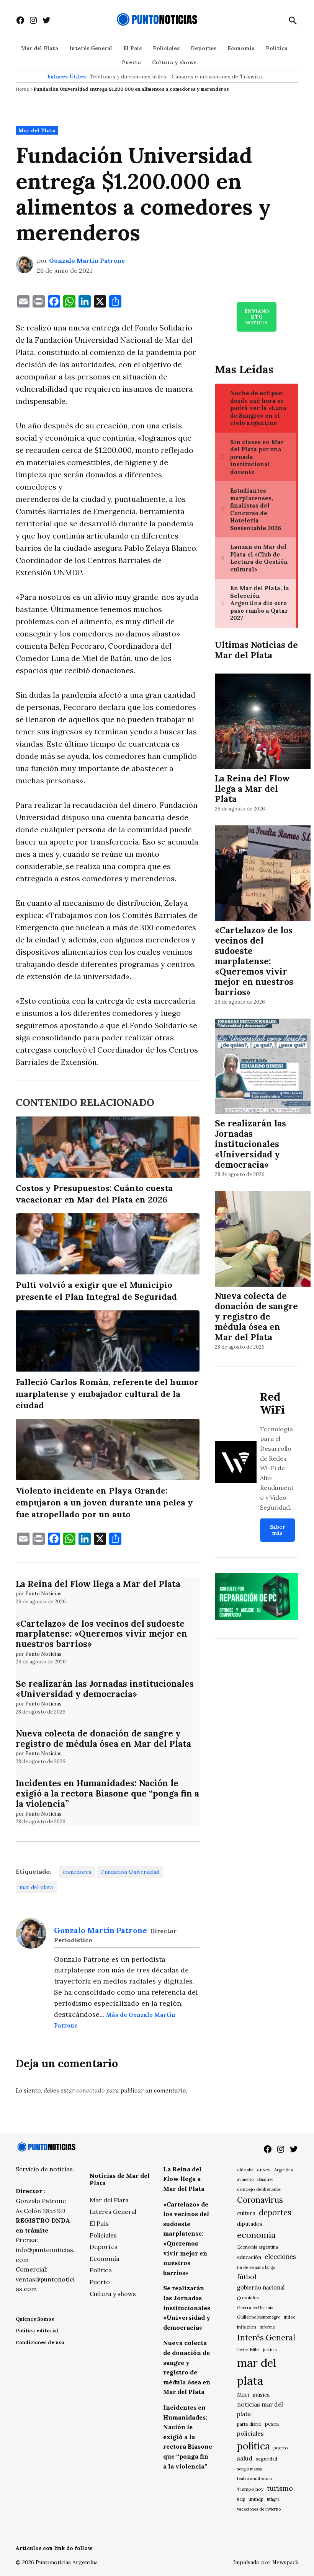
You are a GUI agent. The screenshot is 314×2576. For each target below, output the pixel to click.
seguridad (267, 2459)
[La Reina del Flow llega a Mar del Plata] (263, 723)
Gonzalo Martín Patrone (87, 260)
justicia (270, 2350)
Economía (241, 48)
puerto (281, 2448)
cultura (246, 2213)
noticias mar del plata (260, 2409)
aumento (245, 2179)
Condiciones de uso (40, 2342)
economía (256, 2235)
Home (22, 89)
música (261, 2395)
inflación (247, 2327)
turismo (280, 2488)
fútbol (247, 2277)
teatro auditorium (254, 2478)
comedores (77, 1872)
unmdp (256, 2499)
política (253, 2446)
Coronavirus (260, 2200)
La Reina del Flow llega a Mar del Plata (98, 1584)
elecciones (280, 2256)
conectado (90, 2090)
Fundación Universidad (130, 1872)
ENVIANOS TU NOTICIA (257, 317)
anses (264, 2170)
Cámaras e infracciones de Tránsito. (217, 76)
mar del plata (36, 1887)
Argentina (284, 2170)
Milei (243, 2395)
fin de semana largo (256, 2267)
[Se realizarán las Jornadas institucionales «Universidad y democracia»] (263, 1068)
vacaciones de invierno (259, 2509)
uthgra (273, 2499)
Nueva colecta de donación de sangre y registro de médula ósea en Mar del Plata (103, 1738)
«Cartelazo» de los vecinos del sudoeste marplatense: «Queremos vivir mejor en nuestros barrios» (101, 1634)
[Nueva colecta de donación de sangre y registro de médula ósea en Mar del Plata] (263, 1240)
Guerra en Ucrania (255, 2307)
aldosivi (245, 2170)
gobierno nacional (261, 2288)
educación (249, 2257)
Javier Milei (248, 2350)
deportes (275, 2213)
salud (245, 2458)
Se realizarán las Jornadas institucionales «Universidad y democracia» (105, 1689)
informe (267, 2327)
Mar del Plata (40, 48)
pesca (272, 2424)
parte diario (249, 2424)
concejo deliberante (259, 2189)
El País (132, 48)
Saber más (277, 1530)
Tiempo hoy (250, 2489)
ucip (241, 2499)
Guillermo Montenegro (259, 2317)
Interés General (91, 48)
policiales (250, 2433)
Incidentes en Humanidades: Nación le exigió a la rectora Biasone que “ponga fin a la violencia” (107, 1793)
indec (289, 2317)
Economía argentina (258, 2247)
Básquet (265, 2179)
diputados (250, 2224)
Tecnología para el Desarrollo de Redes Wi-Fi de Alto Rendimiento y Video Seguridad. (277, 1468)
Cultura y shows (174, 62)
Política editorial (37, 2331)
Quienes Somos (35, 2319)
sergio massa (249, 2469)
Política (277, 48)
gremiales (248, 2297)
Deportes (204, 48)
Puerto (131, 62)
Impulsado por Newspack (266, 2562)
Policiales (166, 48)
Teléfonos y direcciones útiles (128, 76)
